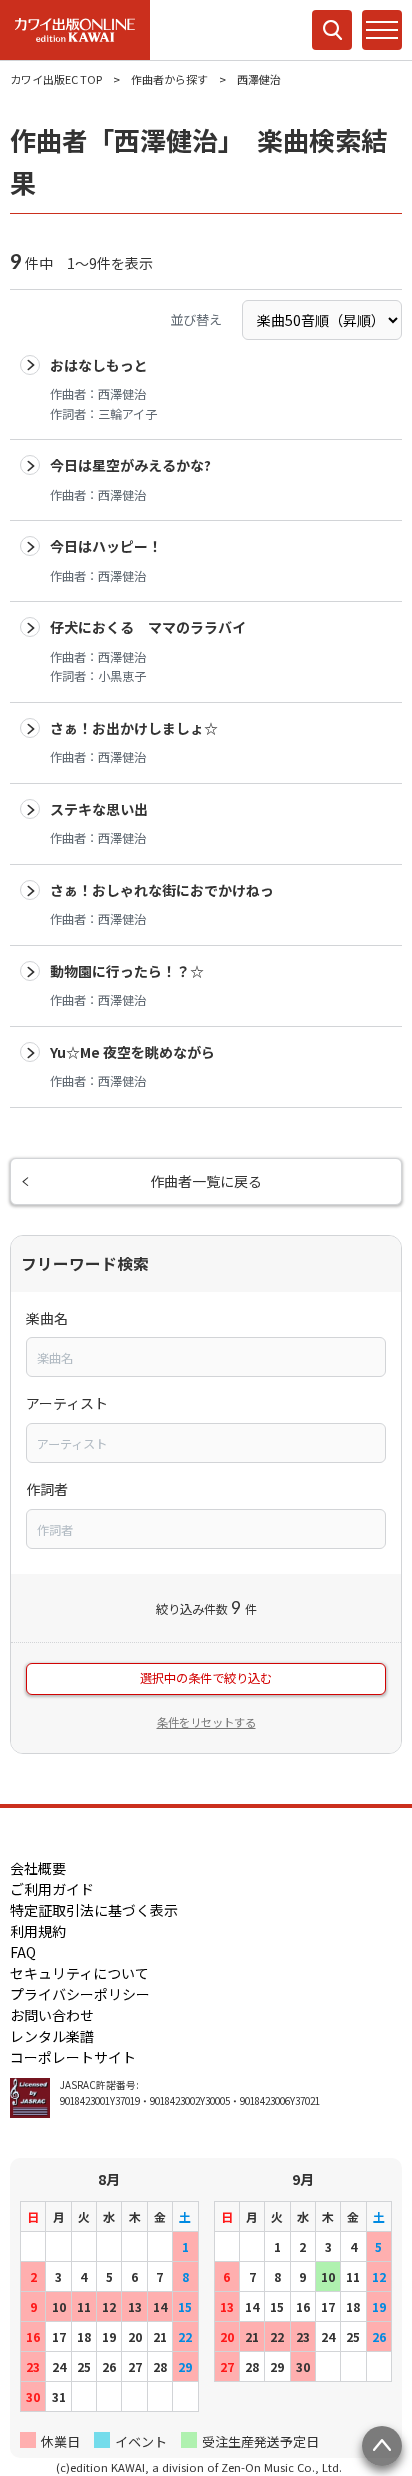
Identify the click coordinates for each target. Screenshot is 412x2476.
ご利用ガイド (52, 1889)
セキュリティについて (79, 1973)
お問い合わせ (52, 2015)
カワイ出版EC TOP (56, 79)
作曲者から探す (169, 79)
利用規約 (38, 1931)
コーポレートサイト (73, 2057)
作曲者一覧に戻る (206, 1181)
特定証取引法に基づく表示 (94, 1910)
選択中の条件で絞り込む (206, 1678)
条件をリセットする (206, 1722)
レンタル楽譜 (52, 2036)
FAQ (23, 1952)
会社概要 (38, 1868)
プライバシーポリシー (80, 1994)
